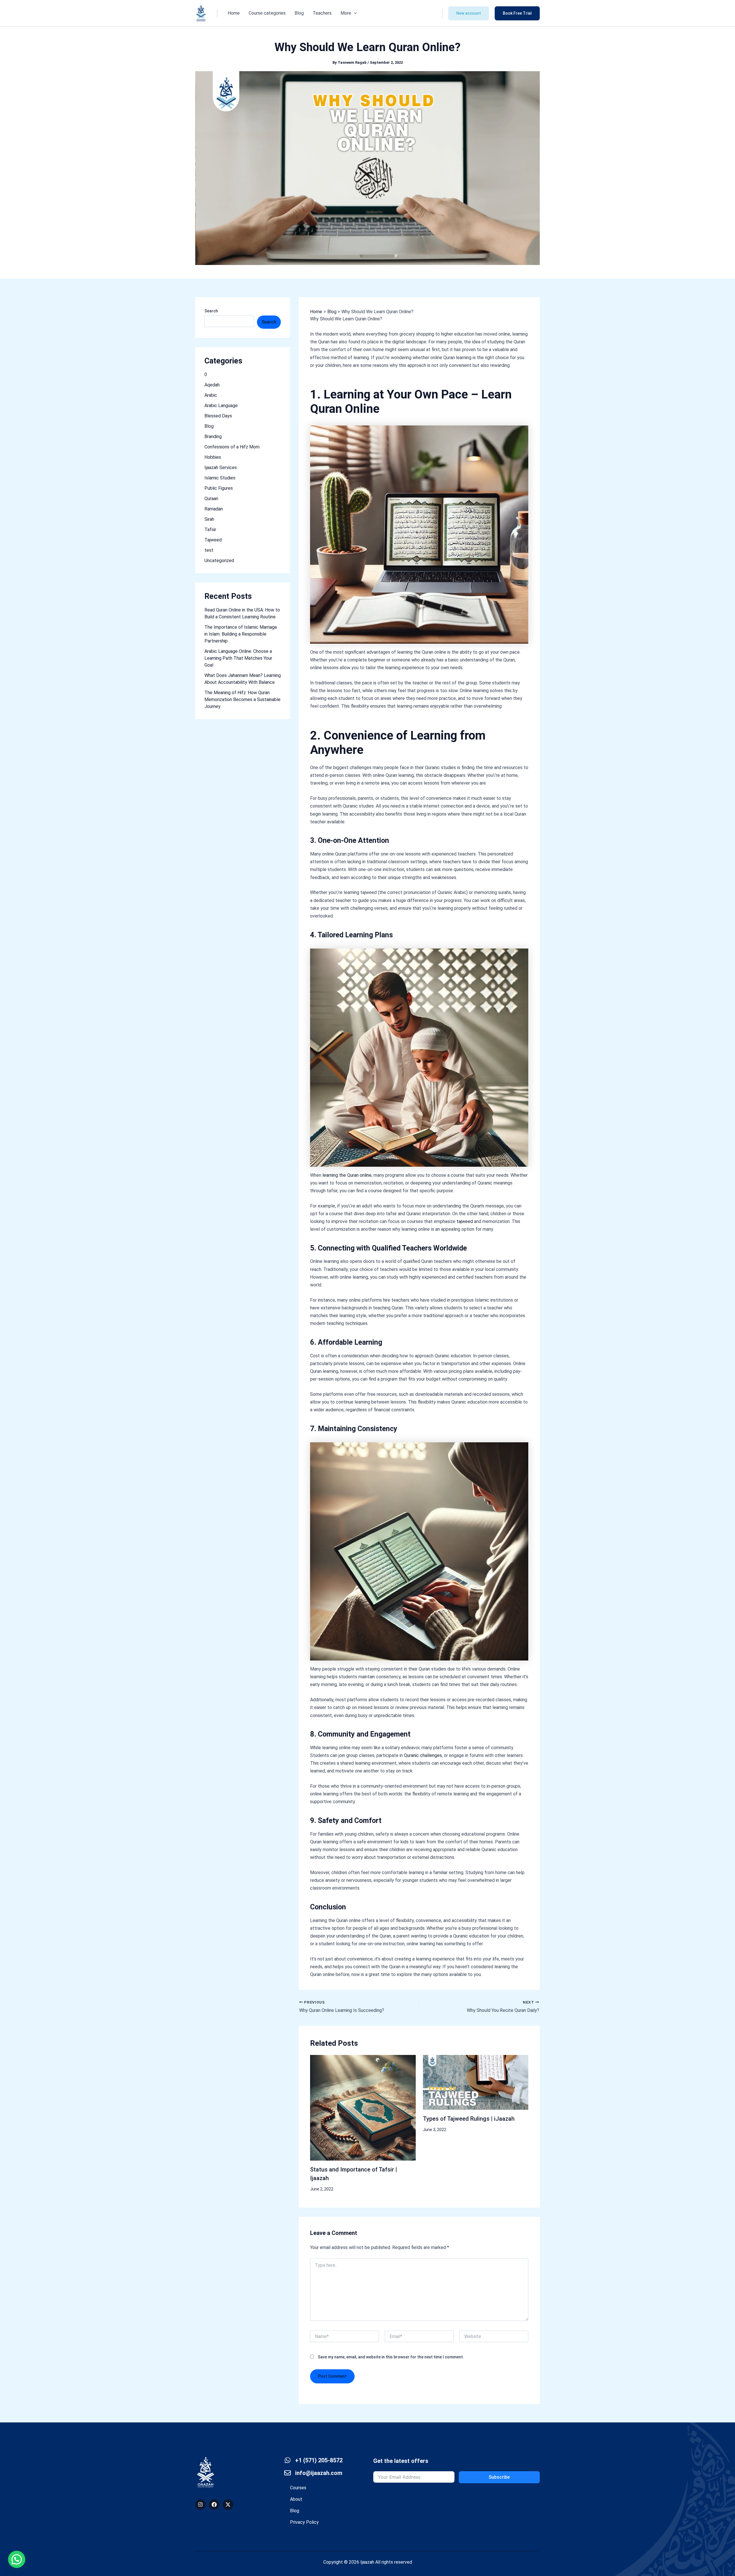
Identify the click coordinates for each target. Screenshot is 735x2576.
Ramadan (214, 509)
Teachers (322, 13)
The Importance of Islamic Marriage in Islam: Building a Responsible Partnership (241, 634)
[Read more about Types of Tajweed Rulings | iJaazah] (476, 2082)
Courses (298, 2488)
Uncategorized (219, 561)
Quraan (211, 499)
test (209, 550)
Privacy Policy (304, 2522)
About (296, 2499)
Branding (213, 437)
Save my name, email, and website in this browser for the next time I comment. (391, 2357)
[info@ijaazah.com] (288, 2473)
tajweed (465, 1221)
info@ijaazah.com (319, 2473)
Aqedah (212, 385)
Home (234, 13)
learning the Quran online (347, 1175)
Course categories (267, 13)
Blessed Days (218, 416)
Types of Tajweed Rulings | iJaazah (469, 2119)
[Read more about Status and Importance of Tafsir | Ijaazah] (363, 2107)
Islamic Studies (220, 478)
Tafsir (210, 530)
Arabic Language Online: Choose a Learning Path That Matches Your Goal (238, 658)
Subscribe (499, 2477)
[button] (354, 13)
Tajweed (213, 540)
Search (211, 311)
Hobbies (213, 457)
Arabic (211, 395)
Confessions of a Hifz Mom (232, 447)
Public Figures (219, 488)
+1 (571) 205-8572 (319, 2460)
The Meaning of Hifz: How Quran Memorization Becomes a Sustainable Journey (242, 699)
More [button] (346, 13)
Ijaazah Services (221, 468)
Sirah (209, 519)
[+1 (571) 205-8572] (288, 2460)
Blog (299, 13)
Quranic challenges (423, 1755)
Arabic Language (221, 406)
